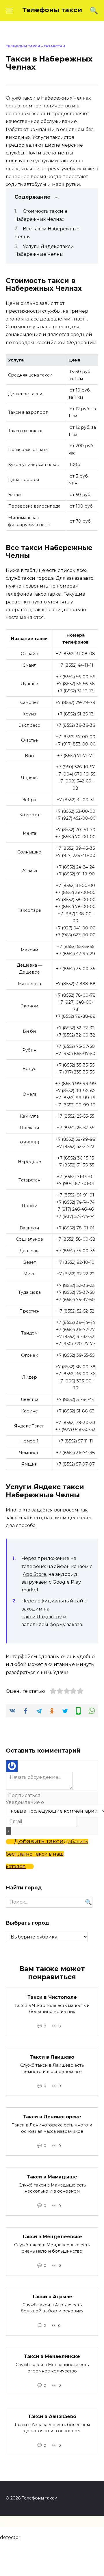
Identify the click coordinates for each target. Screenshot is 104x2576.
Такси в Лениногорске (52, 2117)
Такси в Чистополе (52, 1997)
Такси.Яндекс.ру (42, 1617)
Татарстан (54, 46)
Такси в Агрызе (52, 2296)
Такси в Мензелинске (52, 2356)
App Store (35, 1574)
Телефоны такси (52, 10)
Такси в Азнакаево (52, 2416)
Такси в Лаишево (52, 2057)
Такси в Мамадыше (52, 2177)
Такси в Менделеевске (52, 2237)
